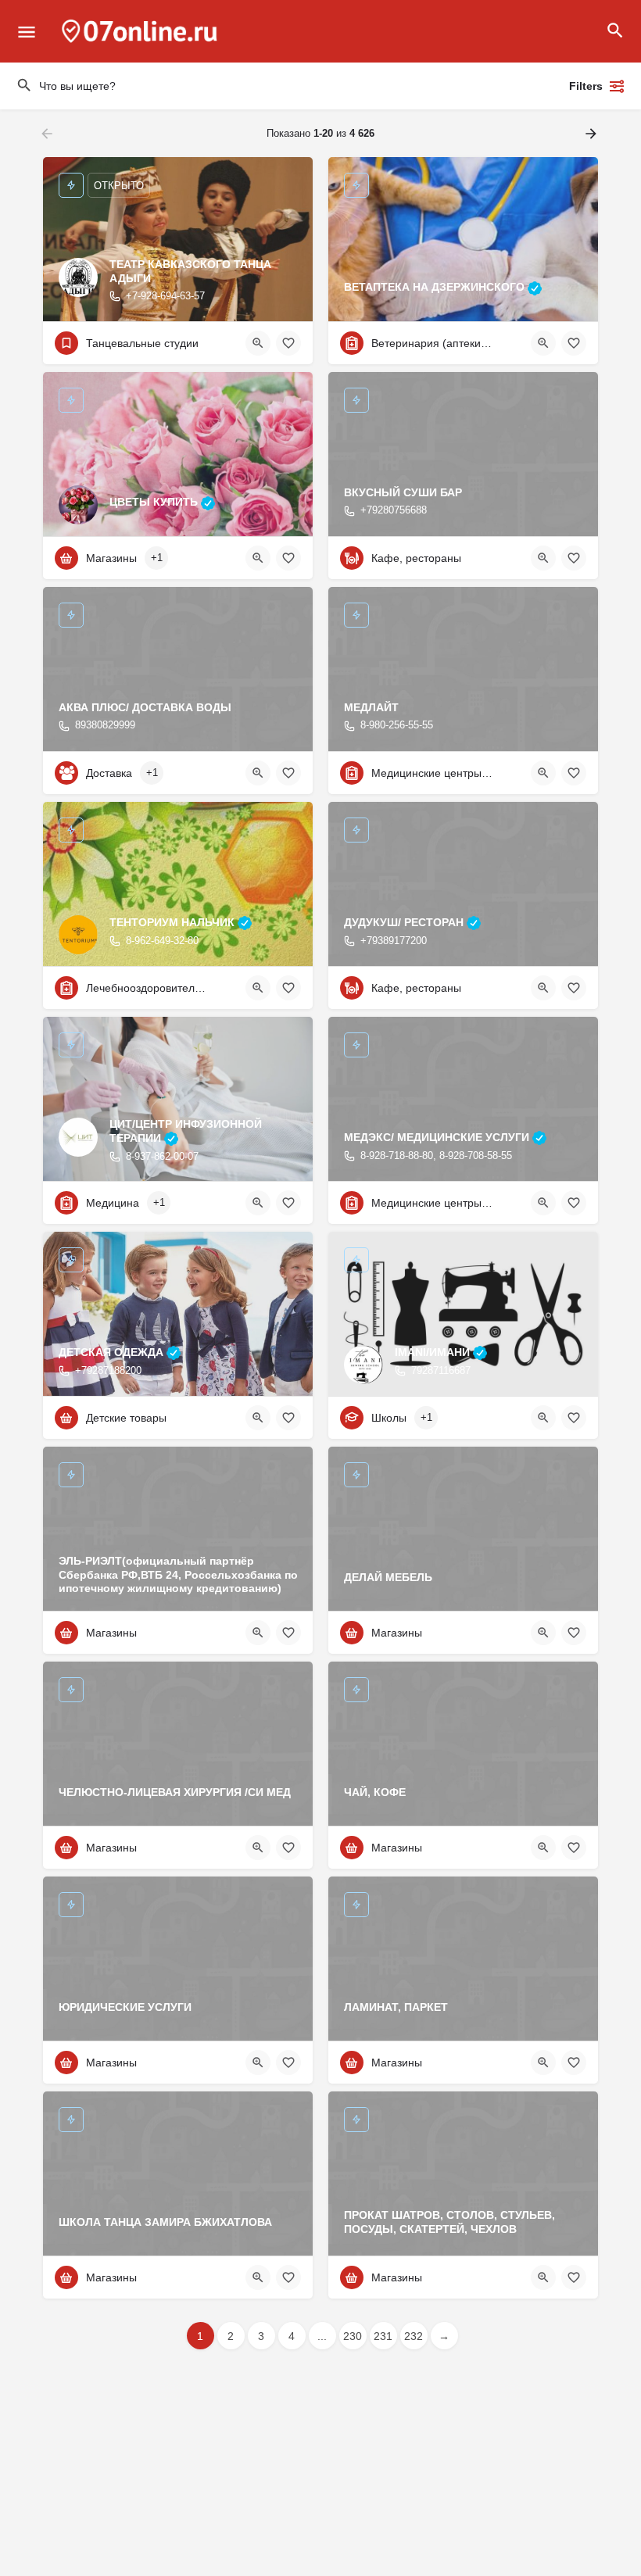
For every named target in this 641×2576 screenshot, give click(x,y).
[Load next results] (593, 134)
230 (353, 2336)
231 (383, 2336)
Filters (586, 86)
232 (414, 2336)
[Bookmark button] (288, 343)
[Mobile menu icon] (27, 32)
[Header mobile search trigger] (615, 30)
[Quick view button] (258, 343)
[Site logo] (141, 31)
